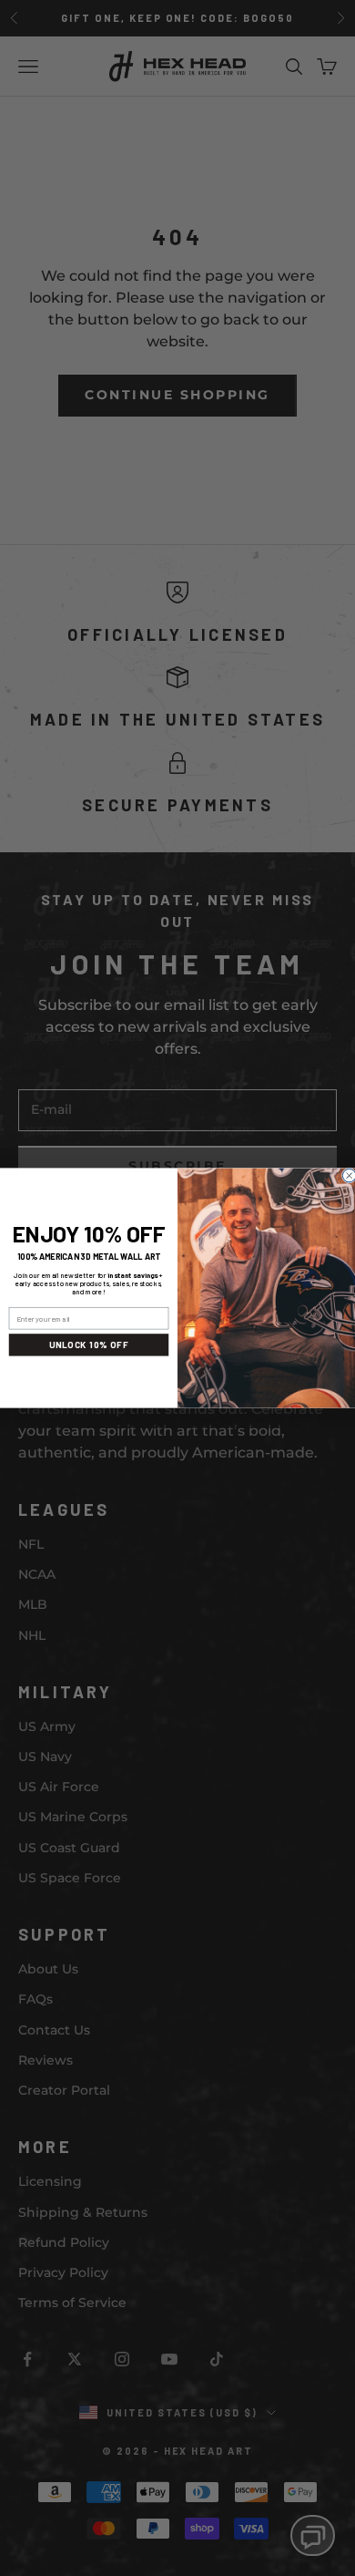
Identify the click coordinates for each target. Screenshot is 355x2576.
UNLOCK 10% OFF (89, 1345)
